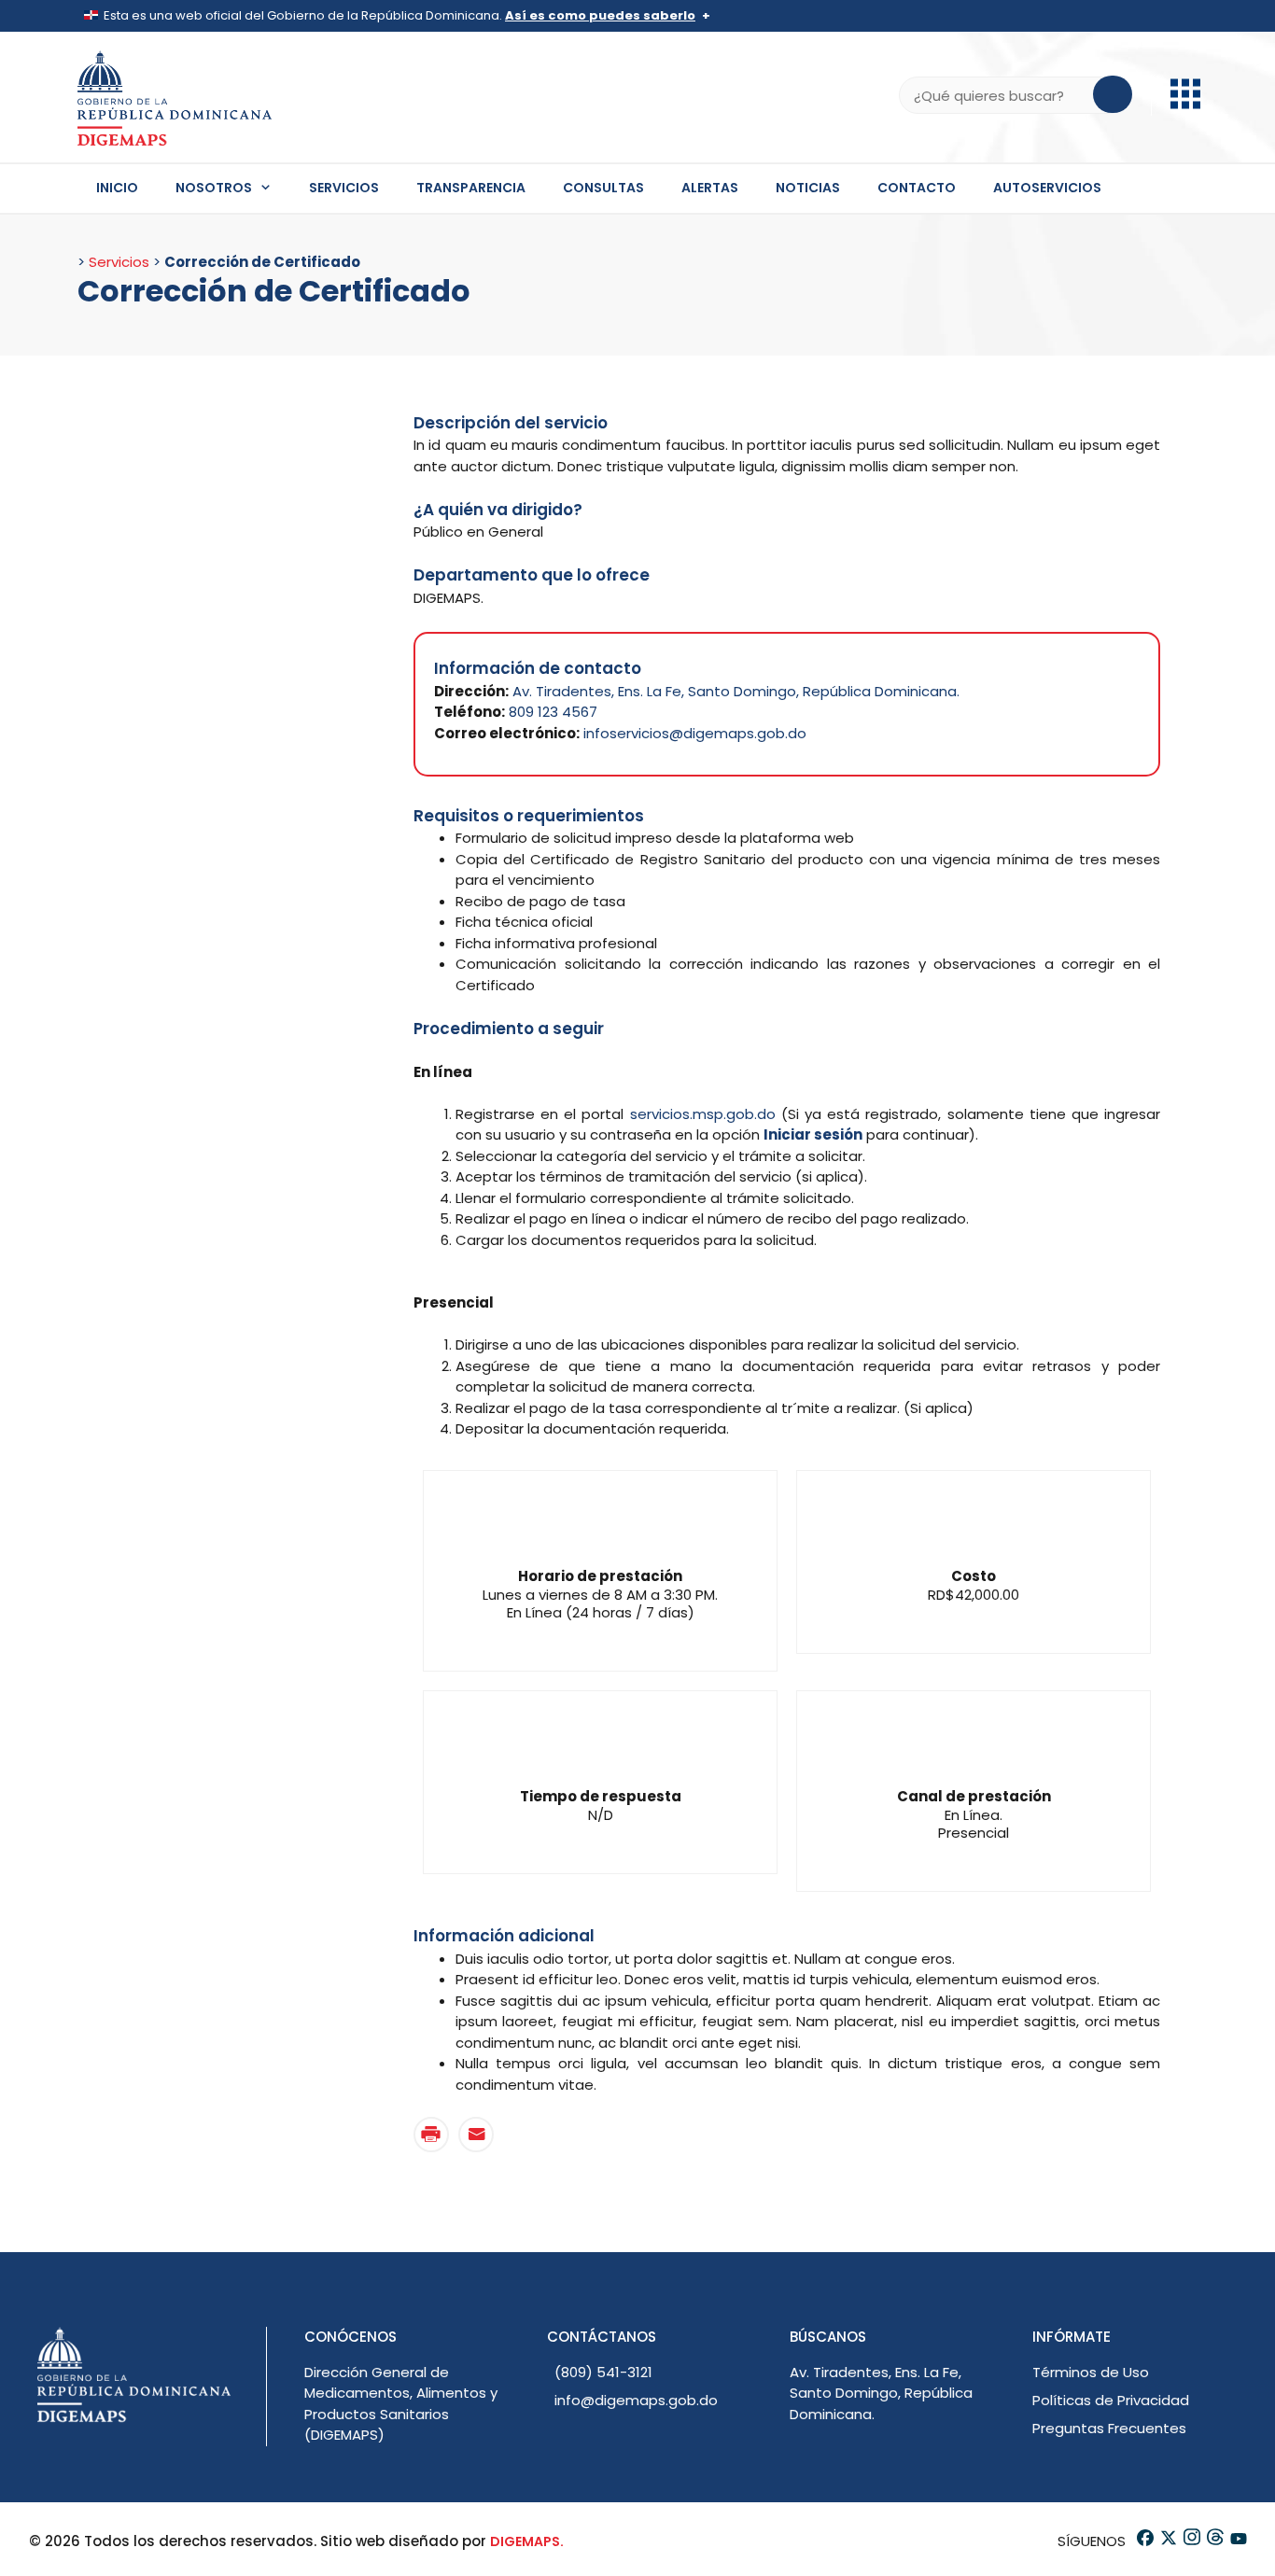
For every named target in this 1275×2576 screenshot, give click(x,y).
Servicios (344, 188)
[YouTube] (1237, 2541)
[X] (1167, 2541)
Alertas (710, 188)
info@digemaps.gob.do (636, 2400)
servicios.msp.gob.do (703, 1114)
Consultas (603, 188)
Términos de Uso (1091, 2372)
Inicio (117, 188)
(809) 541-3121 (603, 2372)
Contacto (917, 188)
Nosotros (214, 188)
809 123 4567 (553, 712)
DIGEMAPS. (527, 2541)
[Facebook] (1144, 2541)
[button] (1185, 104)
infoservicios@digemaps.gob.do (695, 733)
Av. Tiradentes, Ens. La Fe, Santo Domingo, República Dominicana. (736, 691)
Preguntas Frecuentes (1109, 2428)
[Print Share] (431, 2135)
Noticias (808, 188)
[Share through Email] (476, 2135)
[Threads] (1214, 2541)
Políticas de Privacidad (1111, 2400)
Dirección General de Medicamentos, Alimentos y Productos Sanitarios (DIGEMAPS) (401, 2404)
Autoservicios (1047, 188)
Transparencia (471, 188)
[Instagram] (1191, 2541)
